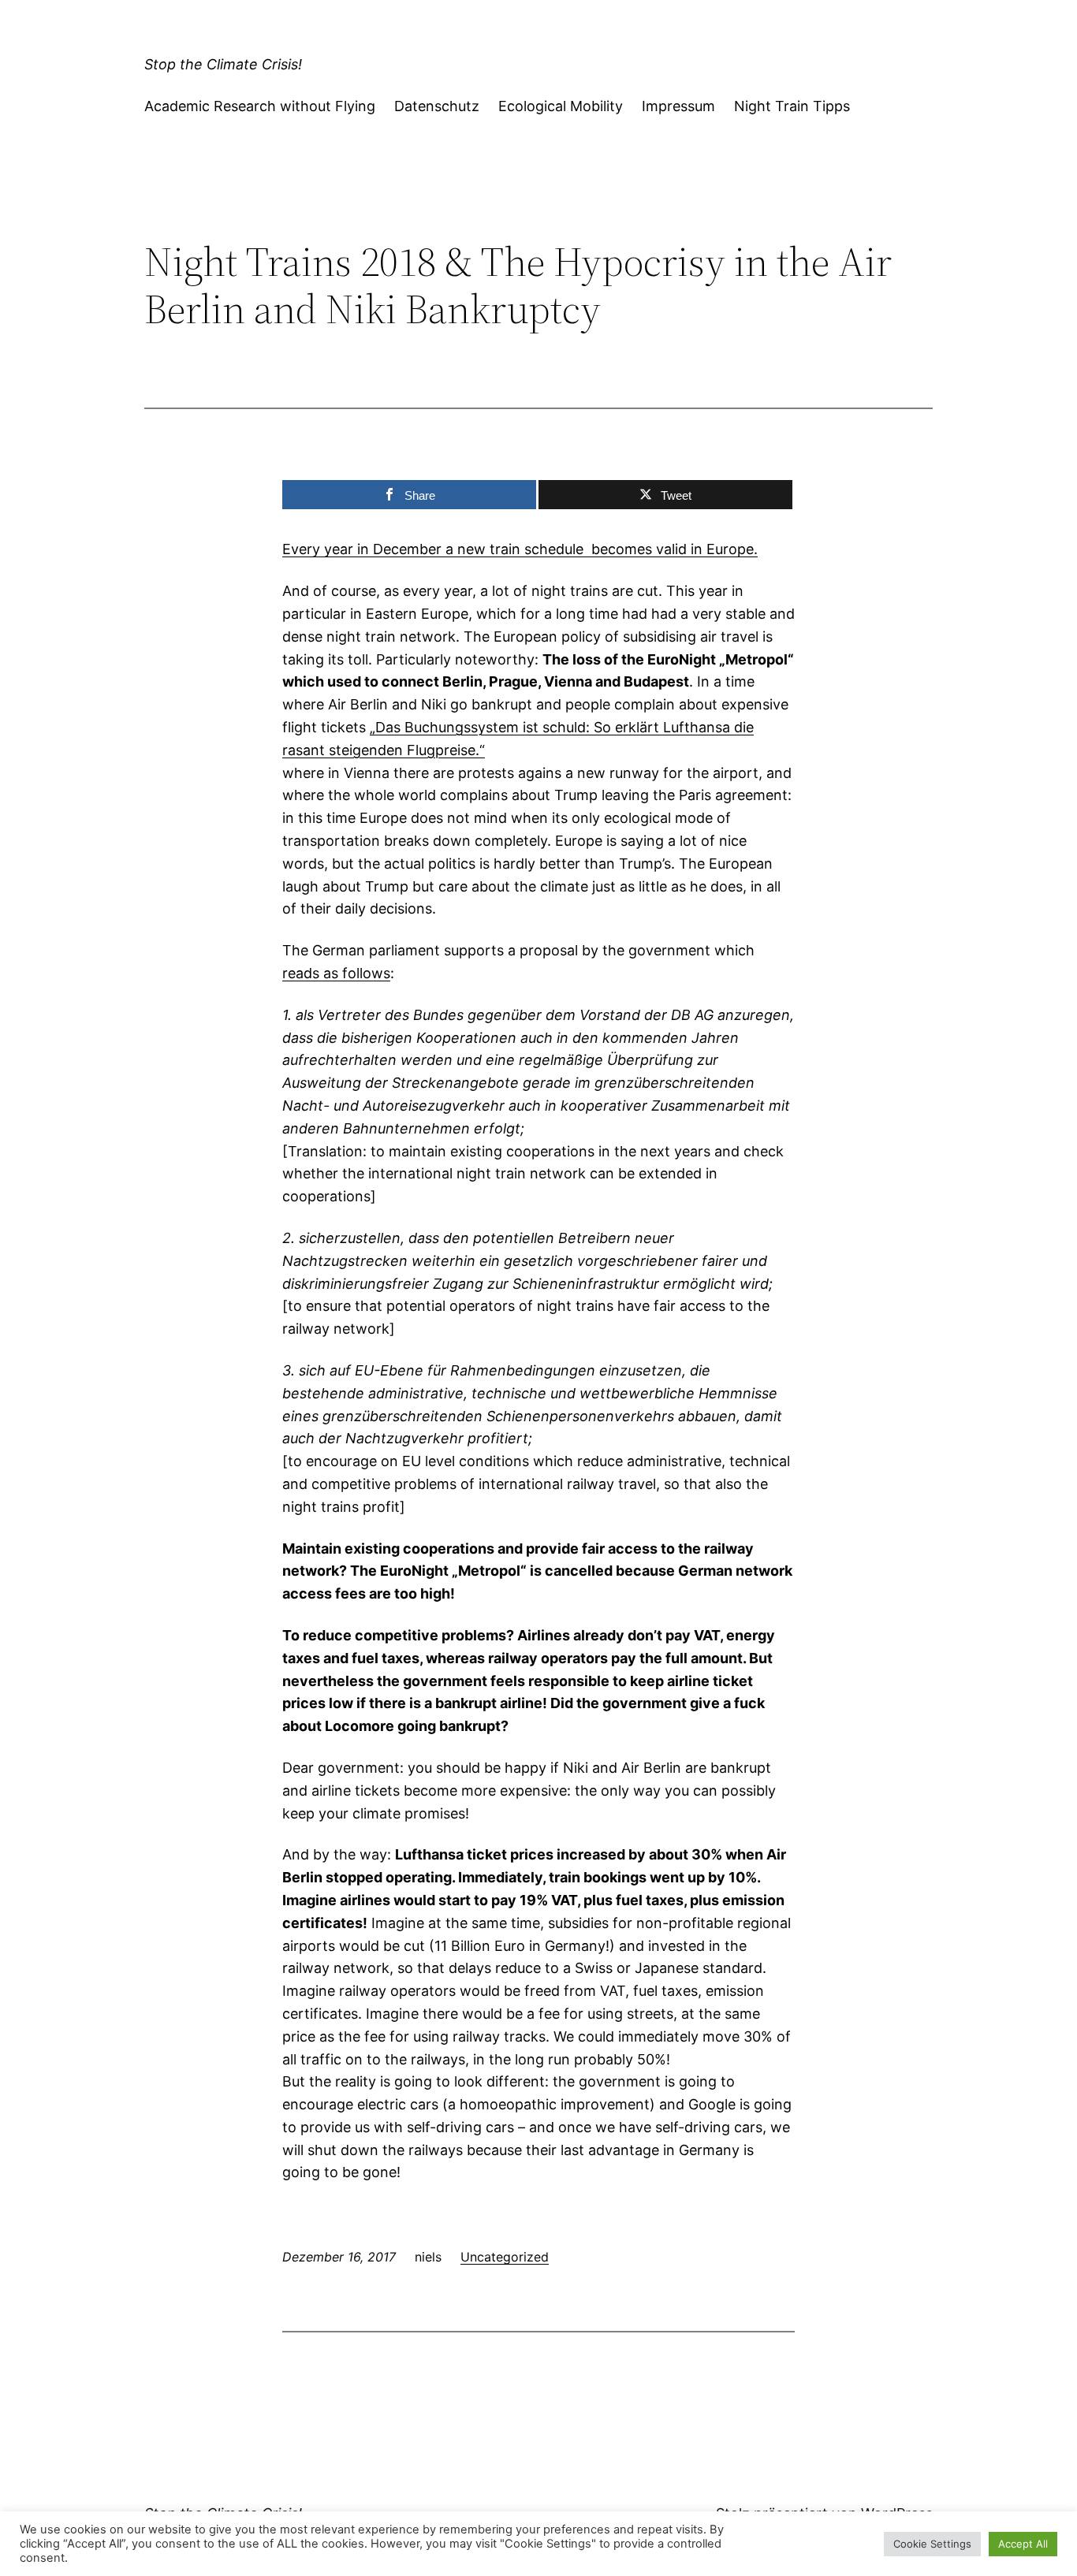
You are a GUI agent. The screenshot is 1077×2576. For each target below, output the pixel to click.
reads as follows (336, 973)
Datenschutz (437, 106)
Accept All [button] (1023, 2544)
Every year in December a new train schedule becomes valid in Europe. (520, 549)
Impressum (678, 106)
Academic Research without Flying (260, 106)
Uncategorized (505, 2257)
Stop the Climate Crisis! (223, 64)
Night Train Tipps (792, 106)
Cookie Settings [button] (932, 2544)
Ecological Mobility (561, 106)
